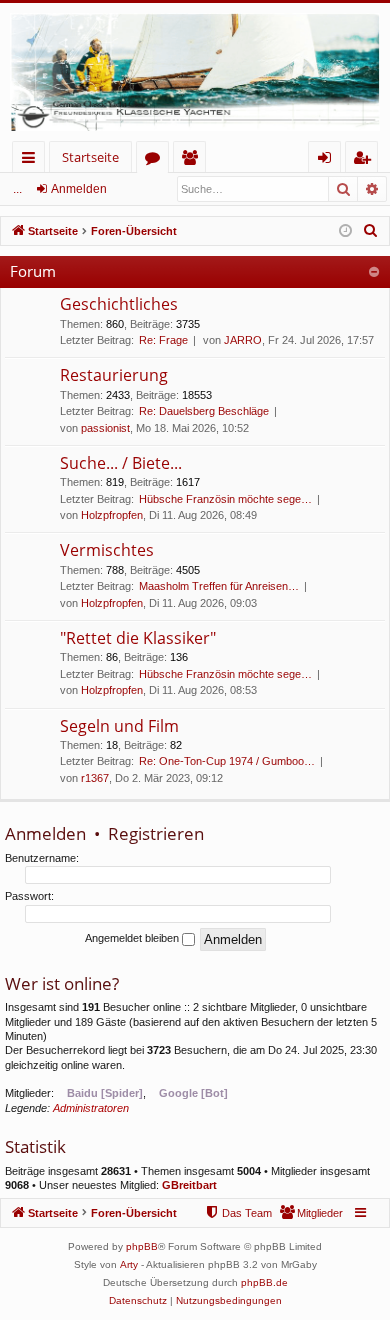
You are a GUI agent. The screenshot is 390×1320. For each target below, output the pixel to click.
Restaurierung (114, 375)
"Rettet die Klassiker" (138, 638)
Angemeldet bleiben (133, 938)
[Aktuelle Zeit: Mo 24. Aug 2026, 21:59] (345, 231)
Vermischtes (107, 550)
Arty (129, 1264)
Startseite (90, 157)
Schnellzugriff (32, 160)
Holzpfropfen (112, 515)
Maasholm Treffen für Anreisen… (219, 586)
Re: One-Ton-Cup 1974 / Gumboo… (227, 761)
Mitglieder (193, 160)
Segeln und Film (119, 726)
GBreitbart (189, 1185)
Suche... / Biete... (121, 463)
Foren (156, 160)
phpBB (142, 1246)
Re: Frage (163, 340)
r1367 (95, 778)
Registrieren (156, 833)
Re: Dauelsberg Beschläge (204, 411)
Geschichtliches (119, 304)
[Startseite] (195, 72)
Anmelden (79, 189)
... (17, 189)
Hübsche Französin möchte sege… (225, 499)
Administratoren (91, 1108)
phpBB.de (264, 1282)
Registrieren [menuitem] (365, 160)
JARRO (243, 340)
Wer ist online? (62, 983)
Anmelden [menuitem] (328, 160)
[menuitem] (371, 231)
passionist (105, 428)
